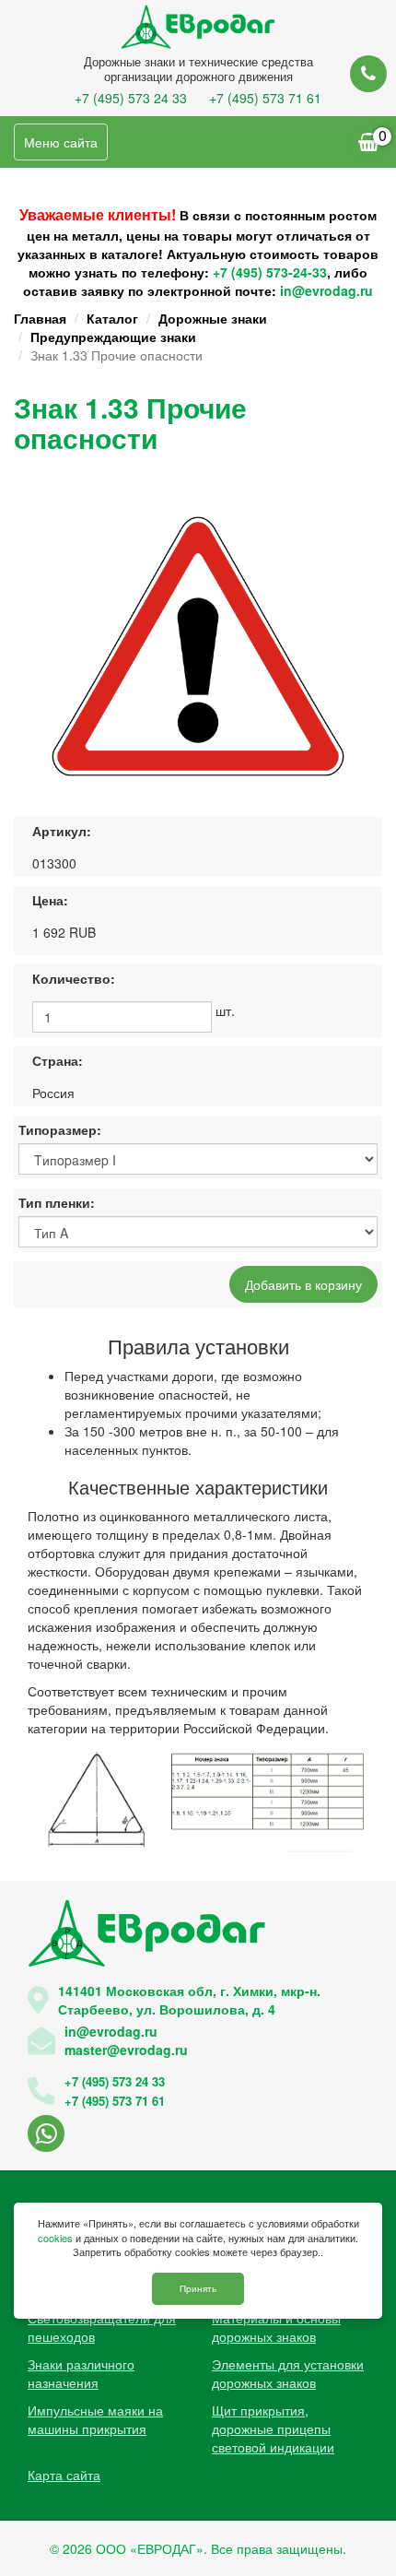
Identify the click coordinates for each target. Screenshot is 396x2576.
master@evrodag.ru (126, 2050)
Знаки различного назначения (81, 2373)
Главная (40, 318)
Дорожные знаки (213, 318)
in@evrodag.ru (326, 290)
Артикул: (62, 831)
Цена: (50, 900)
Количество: (74, 978)
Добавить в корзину (303, 1284)
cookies (55, 2238)
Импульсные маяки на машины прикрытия (95, 2419)
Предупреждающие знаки (113, 337)
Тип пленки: (57, 1202)
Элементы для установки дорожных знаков (288, 2373)
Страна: (58, 1060)
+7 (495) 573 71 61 (265, 98)
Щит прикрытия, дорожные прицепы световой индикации (273, 2428)
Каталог (112, 318)
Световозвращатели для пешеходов (102, 2327)
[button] (352, 511)
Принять (198, 2288)
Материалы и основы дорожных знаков (276, 2327)
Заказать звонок (368, 74)
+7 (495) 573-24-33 (270, 272)
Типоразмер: (60, 1129)
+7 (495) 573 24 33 (131, 98)
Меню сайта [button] (61, 142)
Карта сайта (64, 2475)
